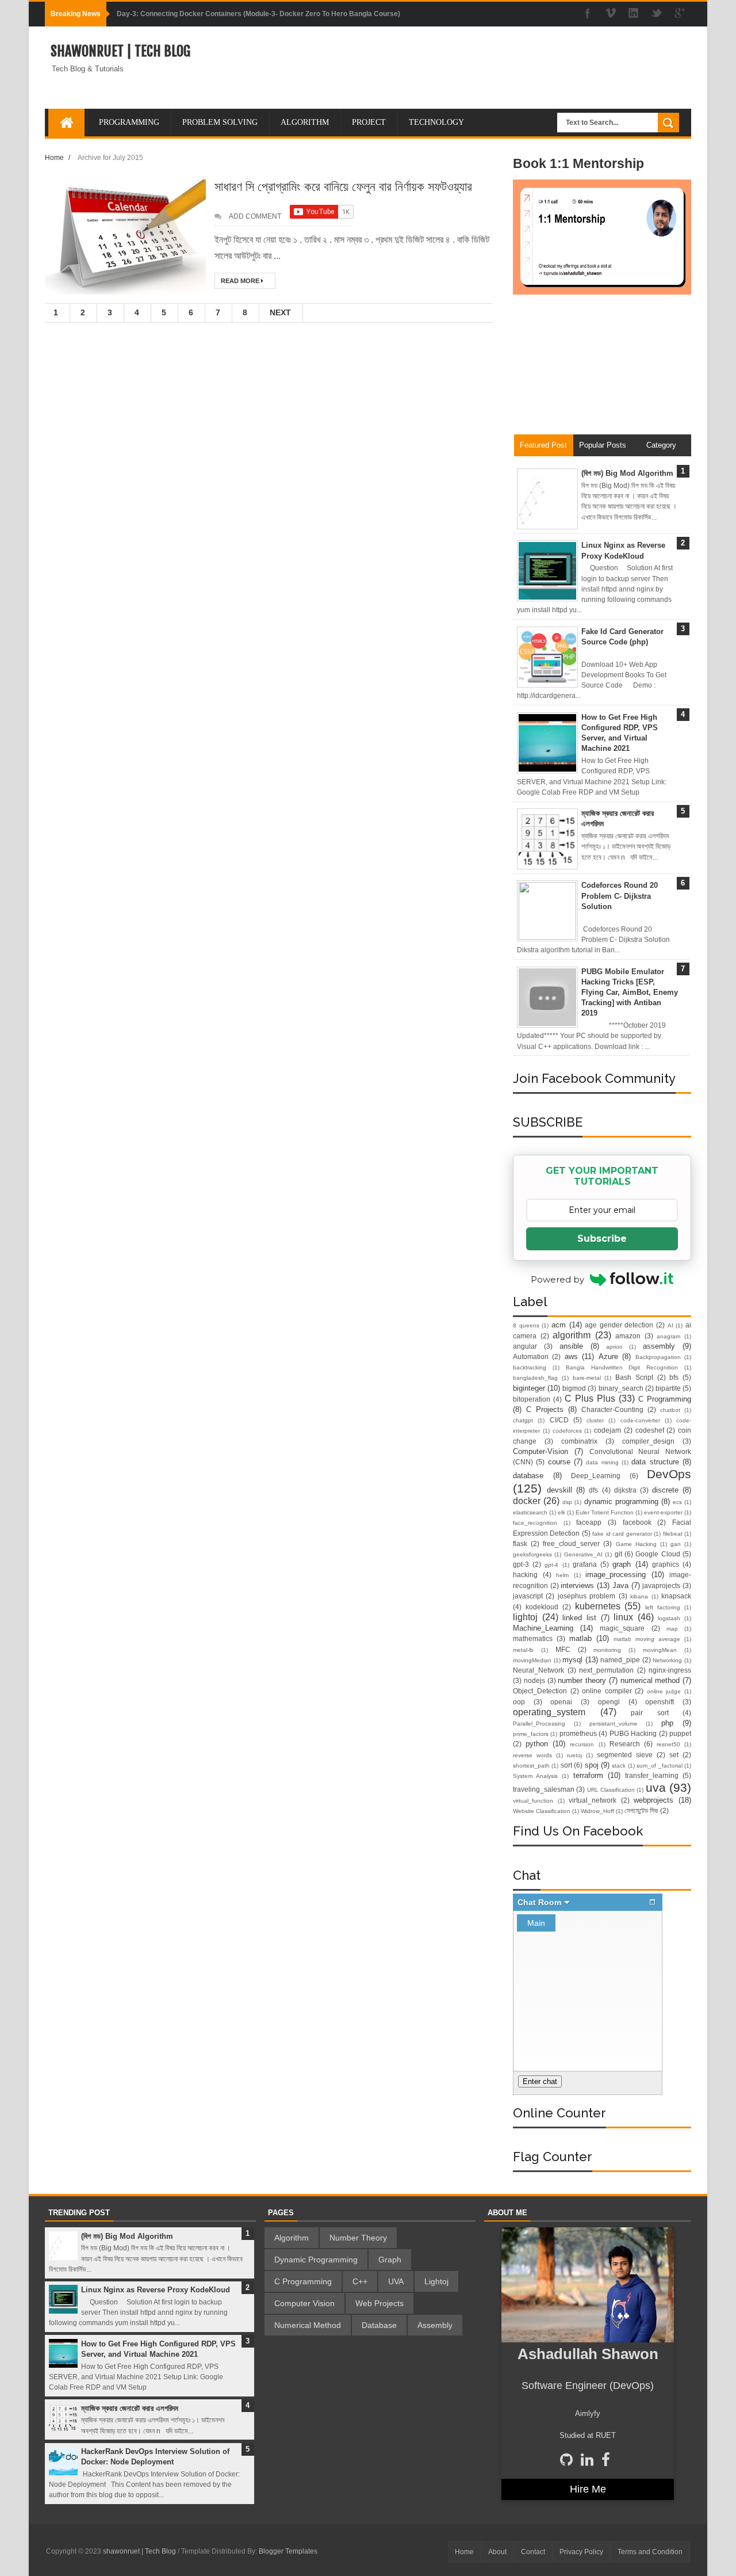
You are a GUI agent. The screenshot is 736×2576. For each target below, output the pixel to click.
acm (559, 1325)
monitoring (607, 1650)
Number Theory (358, 2238)
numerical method (650, 1680)
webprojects (653, 1800)
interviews (577, 1585)
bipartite (668, 1388)
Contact (533, 2552)
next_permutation (606, 1670)
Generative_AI (583, 1554)
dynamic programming (621, 1501)
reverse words (532, 1755)
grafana (585, 1564)
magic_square (622, 1628)
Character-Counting (612, 1409)
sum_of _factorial (659, 1766)
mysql (572, 1660)
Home (54, 157)
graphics (666, 1564)
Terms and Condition (650, 2552)
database (528, 1476)
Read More (241, 281)
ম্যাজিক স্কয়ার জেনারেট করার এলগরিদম (130, 2408)
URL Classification (611, 1790)
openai (561, 1702)
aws (571, 1356)
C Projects (545, 1409)
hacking (525, 1575)
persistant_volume (614, 1724)
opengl (609, 1702)
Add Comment (255, 216)
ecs (677, 1502)
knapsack (676, 1596)
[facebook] (588, 14)
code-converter (640, 1420)
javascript (528, 1596)
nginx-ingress (670, 1670)
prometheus (578, 1733)
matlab (580, 1638)
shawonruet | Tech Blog (120, 51)
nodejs (534, 1680)
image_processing (616, 1575)
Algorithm (292, 2238)
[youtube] (611, 14)
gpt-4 (551, 1565)
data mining (602, 1462)
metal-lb (523, 1650)
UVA (396, 2281)
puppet (680, 1733)
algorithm (572, 1335)
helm (562, 1575)
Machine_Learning (543, 1628)
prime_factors (531, 1734)
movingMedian (532, 1660)
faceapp (589, 1522)
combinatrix (579, 1441)
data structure (655, 1462)
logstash (669, 1618)
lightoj (525, 1617)
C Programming (665, 1399)
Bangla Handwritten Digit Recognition (622, 1367)
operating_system (549, 1712)
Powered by (557, 1279)
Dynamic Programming (316, 2260)
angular (525, 1346)
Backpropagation (658, 1357)
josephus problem (586, 1596)
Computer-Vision (540, 1451)
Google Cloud (658, 1554)
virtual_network (593, 1800)
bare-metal (587, 1378)
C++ (360, 2281)
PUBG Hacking (633, 1733)
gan (676, 1544)
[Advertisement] (602, 369)
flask (520, 1543)
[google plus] (680, 14)
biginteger (529, 1388)
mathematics (533, 1638)
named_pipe (620, 1660)
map (672, 1629)
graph (622, 1564)
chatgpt (523, 1420)
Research (625, 1744)
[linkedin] (634, 14)
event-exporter (663, 1512)
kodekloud (542, 1607)
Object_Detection (540, 1691)
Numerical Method (308, 2325)
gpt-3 (521, 1564)
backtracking (530, 1367)
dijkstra (625, 1490)
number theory (582, 1680)
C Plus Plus (590, 1398)
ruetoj (574, 1755)
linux (623, 1617)
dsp (567, 1502)
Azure (608, 1356)
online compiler (607, 1691)
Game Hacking (636, 1544)
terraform (588, 1775)
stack (619, 1766)
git (618, 1554)
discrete (665, 1490)
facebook (637, 1522)
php (667, 1723)
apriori (614, 1347)
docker (527, 1501)
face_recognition (535, 1523)
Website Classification (542, 1811)
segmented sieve (625, 1755)
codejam (607, 1430)
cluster (595, 1420)
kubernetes (598, 1606)
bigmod (574, 1388)
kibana (639, 1596)
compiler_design (648, 1441)
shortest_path (531, 1766)
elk (561, 1512)
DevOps (669, 1474)
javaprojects (661, 1585)
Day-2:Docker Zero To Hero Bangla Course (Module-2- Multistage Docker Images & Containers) (272, 14)
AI (670, 1325)
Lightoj (436, 2281)
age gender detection (619, 1325)
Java (620, 1585)
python (537, 1744)
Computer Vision (304, 2303)
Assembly (435, 2325)
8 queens (526, 1325)
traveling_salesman (544, 1789)
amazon (628, 1336)
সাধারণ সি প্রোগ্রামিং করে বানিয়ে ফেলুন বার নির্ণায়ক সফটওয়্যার (343, 186)
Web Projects (379, 2303)
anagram (668, 1336)
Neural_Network (538, 1670)
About (497, 2552)
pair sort (650, 1713)
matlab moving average (647, 1639)
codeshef (650, 1430)
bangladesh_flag (535, 1378)
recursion (582, 1744)
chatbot (670, 1410)
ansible (571, 1346)
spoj (592, 1765)
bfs (674, 1377)
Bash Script (634, 1377)
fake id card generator (622, 1534)
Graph (390, 2260)
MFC (563, 1649)
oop (519, 1702)
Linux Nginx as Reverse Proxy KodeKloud (156, 2290)
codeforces (567, 1431)
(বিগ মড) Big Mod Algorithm (627, 473)
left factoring (663, 1607)
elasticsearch (530, 1512)
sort (566, 1765)
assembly (659, 1346)
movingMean (660, 1650)
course (559, 1462)
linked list (579, 1618)
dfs (593, 1490)
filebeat (673, 1534)
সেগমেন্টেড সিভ (641, 1810)
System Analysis (535, 1776)
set (674, 1755)
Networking (667, 1660)
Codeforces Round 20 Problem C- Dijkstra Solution (620, 896)
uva (656, 1787)
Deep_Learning (596, 1476)
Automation (531, 1356)
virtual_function (533, 1801)
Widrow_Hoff (597, 1811)
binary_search (621, 1388)
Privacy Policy (581, 2552)
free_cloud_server (571, 1543)
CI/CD (559, 1420)
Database (379, 2325)
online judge (664, 1691)
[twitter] (657, 14)
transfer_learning (652, 1775)
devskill (559, 1490)
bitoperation (532, 1399)
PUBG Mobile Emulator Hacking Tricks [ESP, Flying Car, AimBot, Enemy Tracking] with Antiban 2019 (630, 993)
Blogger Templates (288, 2551)
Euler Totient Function (605, 1512)
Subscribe (602, 1239)
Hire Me (588, 2489)
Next (280, 312)
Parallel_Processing (539, 1724)
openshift (660, 1702)
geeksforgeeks (532, 1554)
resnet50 (668, 1744)
